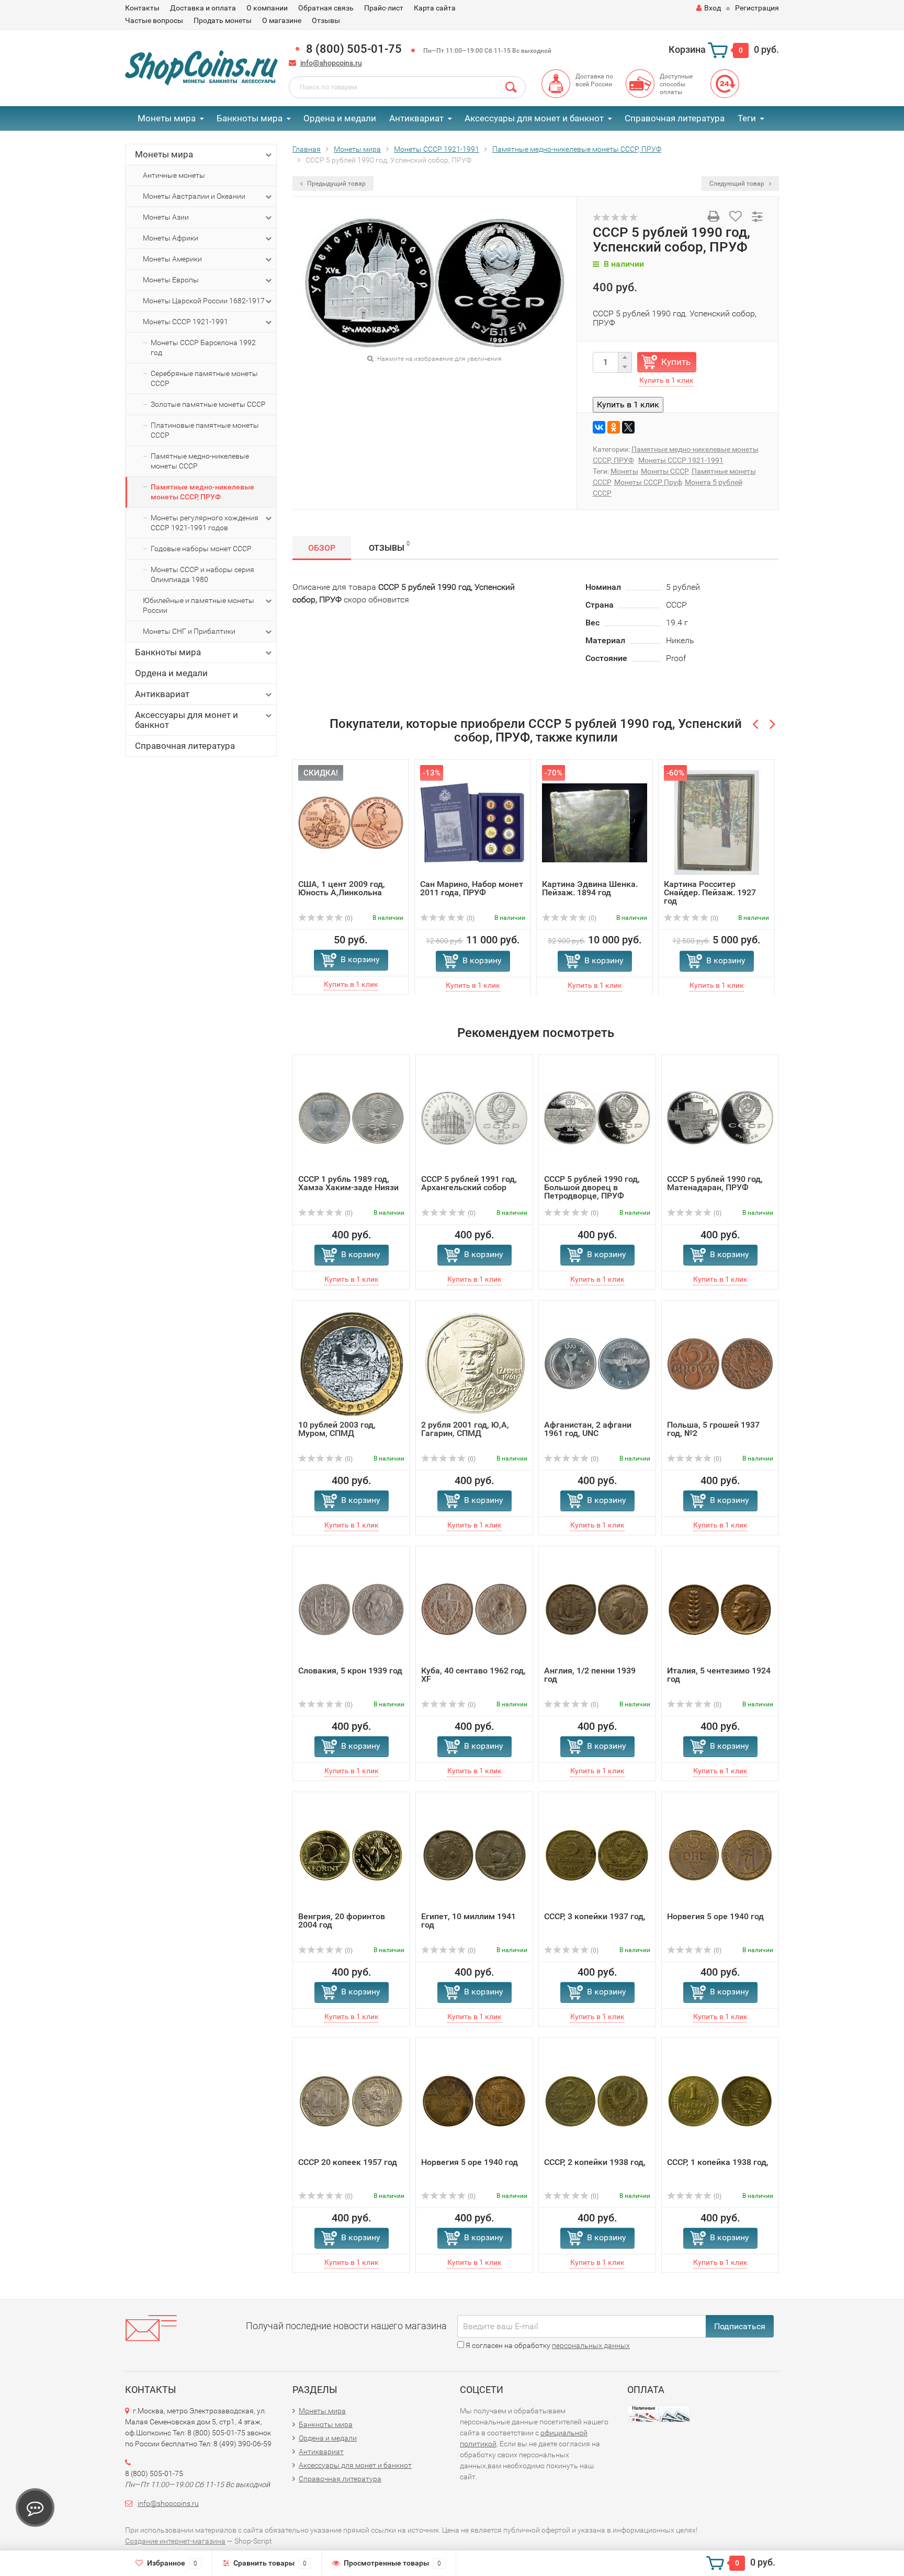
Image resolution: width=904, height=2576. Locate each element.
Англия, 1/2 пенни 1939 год (590, 1675)
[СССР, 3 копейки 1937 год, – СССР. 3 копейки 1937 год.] (597, 1855)
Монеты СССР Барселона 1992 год (203, 347)
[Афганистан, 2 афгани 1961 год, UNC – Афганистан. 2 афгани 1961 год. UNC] (597, 1363)
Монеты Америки (172, 259)
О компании (267, 8)
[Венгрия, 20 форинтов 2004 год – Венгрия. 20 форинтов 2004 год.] (351, 1855)
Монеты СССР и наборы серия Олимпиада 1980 (202, 574)
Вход (713, 8)
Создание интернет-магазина (175, 2541)
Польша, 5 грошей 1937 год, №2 (713, 1429)
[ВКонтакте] (599, 427)
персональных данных (591, 2345)
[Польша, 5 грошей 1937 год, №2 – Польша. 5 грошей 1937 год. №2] (720, 1363)
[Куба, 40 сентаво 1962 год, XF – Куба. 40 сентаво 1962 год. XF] (474, 1609)
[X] (628, 427)
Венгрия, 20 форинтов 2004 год (342, 1920)
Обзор (322, 548)
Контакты (142, 8)
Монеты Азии (166, 217)
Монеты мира (167, 118)
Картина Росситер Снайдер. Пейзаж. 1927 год (710, 892)
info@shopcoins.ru (331, 63)
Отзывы (326, 20)
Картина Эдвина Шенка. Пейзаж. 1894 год (590, 888)
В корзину (360, 959)
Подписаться (740, 2326)
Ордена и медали (340, 118)
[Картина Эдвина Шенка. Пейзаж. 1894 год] (595, 822)
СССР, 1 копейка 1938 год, (718, 2162)
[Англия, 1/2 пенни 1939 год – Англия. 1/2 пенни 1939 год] (597, 1609)
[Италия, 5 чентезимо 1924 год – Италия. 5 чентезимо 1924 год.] (720, 1609)
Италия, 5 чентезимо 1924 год (719, 1675)
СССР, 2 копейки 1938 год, (595, 2162)
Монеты (624, 471)
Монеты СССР (665, 471)
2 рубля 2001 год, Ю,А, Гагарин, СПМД (465, 1429)
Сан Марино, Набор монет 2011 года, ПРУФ (472, 888)
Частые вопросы (154, 20)
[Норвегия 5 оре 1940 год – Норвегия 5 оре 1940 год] (720, 1855)
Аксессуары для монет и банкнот (534, 118)
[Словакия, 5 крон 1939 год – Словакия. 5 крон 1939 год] (351, 1609)
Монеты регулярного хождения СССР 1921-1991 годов (205, 523)
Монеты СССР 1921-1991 (185, 322)
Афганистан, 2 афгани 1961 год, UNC (588, 1429)
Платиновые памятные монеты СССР (205, 430)
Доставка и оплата (203, 8)
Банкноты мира (250, 118)
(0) (348, 918)
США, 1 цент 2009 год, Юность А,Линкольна (342, 888)
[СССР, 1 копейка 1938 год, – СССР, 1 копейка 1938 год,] (720, 2100)
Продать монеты (223, 20)
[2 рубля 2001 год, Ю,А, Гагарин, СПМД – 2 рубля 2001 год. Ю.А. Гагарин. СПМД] (474, 1363)
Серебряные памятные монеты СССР (204, 378)
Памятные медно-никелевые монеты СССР (200, 461)
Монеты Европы (171, 280)
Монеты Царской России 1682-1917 (204, 301)
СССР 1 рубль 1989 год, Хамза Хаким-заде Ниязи (348, 1183)
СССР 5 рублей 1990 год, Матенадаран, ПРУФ (715, 1183)
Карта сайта (435, 8)
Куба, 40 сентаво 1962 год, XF (473, 1675)
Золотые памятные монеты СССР (208, 404)
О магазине (282, 20)
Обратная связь (326, 8)
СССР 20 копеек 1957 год (348, 2162)
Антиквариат (416, 118)
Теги (747, 118)
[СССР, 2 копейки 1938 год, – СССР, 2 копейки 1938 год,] (597, 2100)
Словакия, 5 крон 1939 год (350, 1671)
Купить (676, 362)
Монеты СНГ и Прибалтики (189, 631)
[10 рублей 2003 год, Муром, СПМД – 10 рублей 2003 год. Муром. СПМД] (352, 1363)
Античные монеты (174, 175)
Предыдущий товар (336, 184)
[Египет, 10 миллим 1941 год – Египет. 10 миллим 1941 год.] (474, 1855)
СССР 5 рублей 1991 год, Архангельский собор (469, 1183)
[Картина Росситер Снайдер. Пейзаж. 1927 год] (717, 822)
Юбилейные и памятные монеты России (199, 605)
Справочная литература (675, 118)
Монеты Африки (171, 238)
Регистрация (757, 8)
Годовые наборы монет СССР (201, 549)
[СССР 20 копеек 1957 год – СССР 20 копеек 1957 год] (351, 2100)
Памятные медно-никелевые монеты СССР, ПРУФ (202, 492)
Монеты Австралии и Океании (194, 196)
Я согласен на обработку (547, 2345)
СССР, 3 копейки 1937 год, (595, 1916)
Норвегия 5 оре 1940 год (715, 1916)
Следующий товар (738, 184)
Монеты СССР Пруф (648, 482)
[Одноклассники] (614, 427)
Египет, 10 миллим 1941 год (468, 1920)
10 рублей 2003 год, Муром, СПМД (337, 1429)
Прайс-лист (384, 8)
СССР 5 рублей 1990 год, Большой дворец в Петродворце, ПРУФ (592, 1187)
